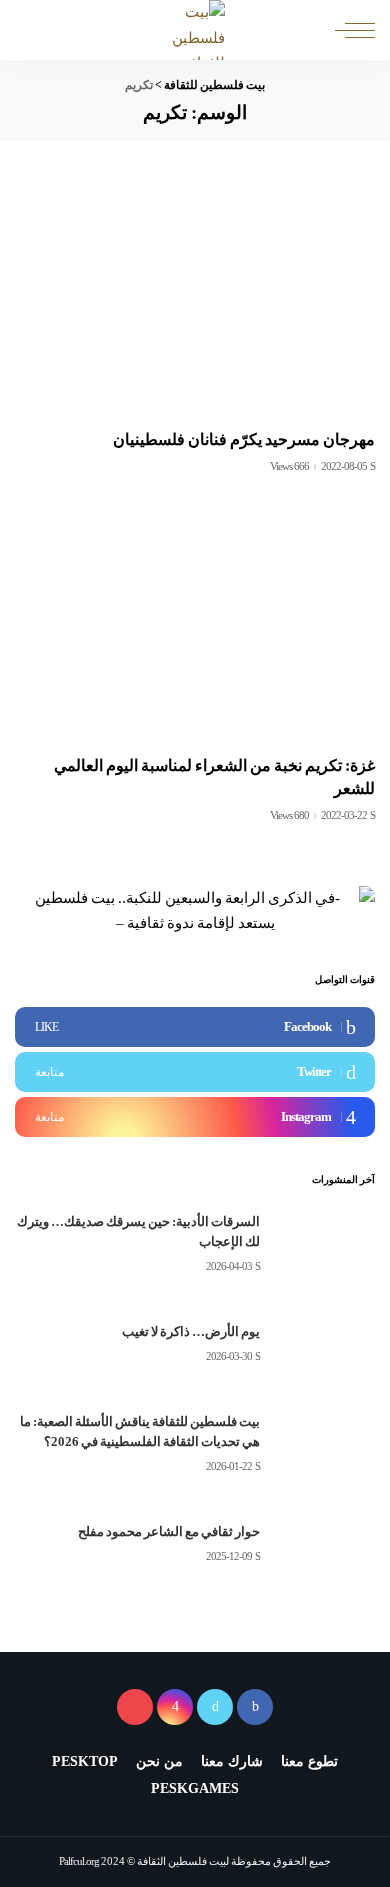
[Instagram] (195, 1117)
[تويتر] (215, 1707)
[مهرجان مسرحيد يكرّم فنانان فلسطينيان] (195, 297)
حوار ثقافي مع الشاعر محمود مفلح (169, 1531)
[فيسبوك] (255, 1707)
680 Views (289, 815)
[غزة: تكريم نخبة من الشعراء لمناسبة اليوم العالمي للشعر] (195, 623)
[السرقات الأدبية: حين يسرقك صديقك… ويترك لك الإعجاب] (325, 1244)
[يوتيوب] (135, 1707)
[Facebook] (195, 1027)
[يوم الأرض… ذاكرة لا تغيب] (325, 1344)
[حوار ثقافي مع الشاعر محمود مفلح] (325, 1544)
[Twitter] (195, 1072)
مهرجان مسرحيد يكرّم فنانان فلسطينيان (244, 439)
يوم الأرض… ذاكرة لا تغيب (191, 1331)
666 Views (289, 466)
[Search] (32, 30)
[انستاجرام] (175, 1707)
